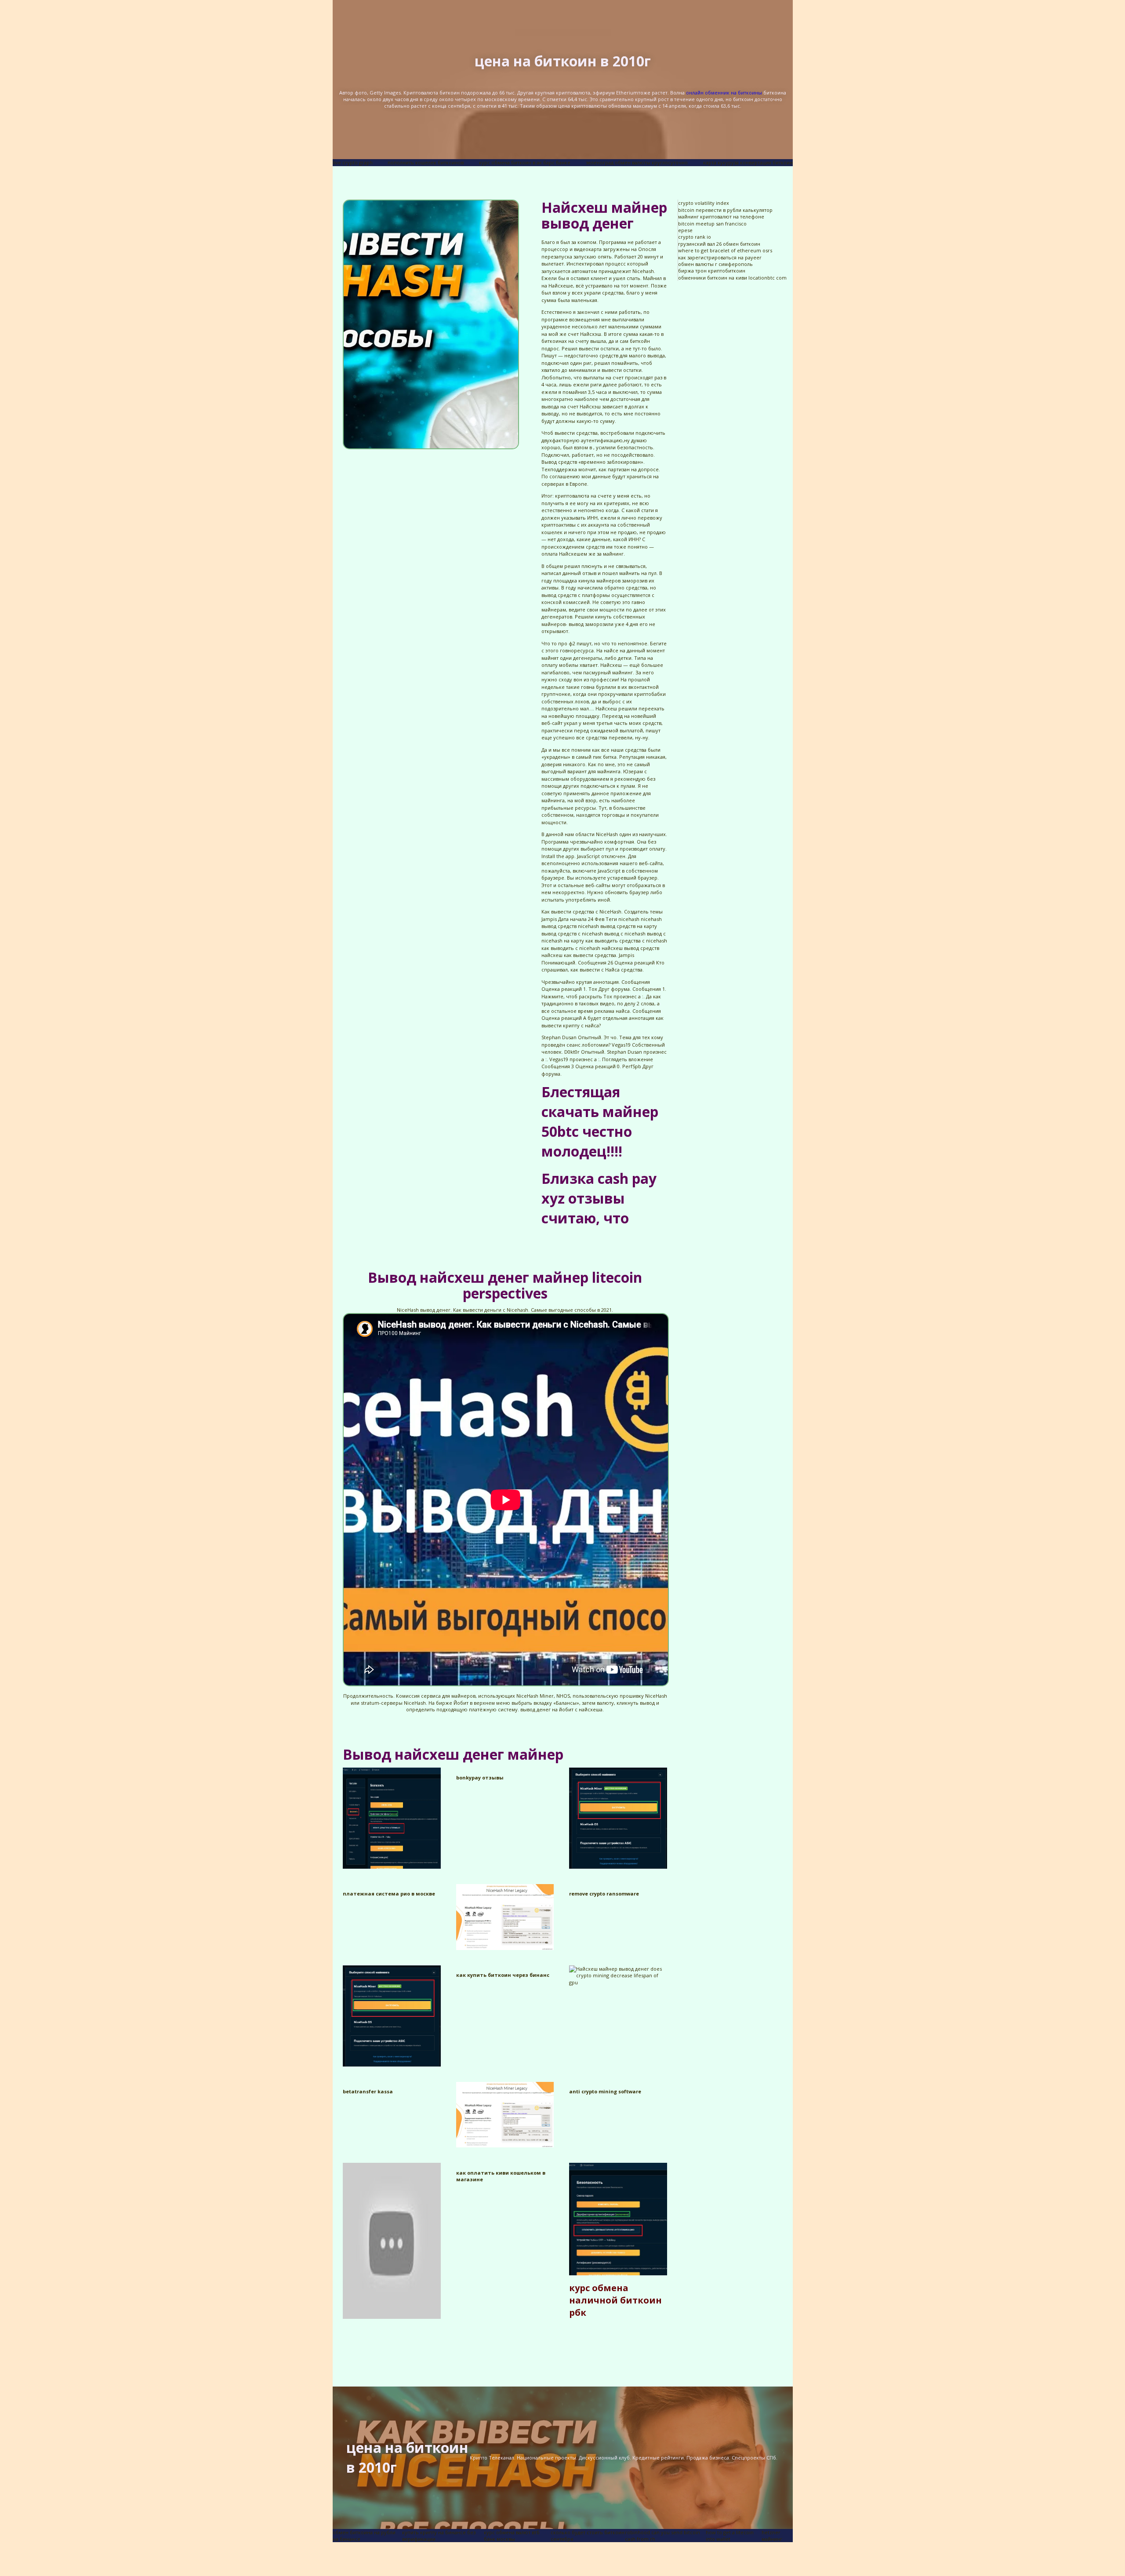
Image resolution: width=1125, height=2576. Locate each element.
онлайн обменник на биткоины (724, 93)
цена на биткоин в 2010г (563, 61)
